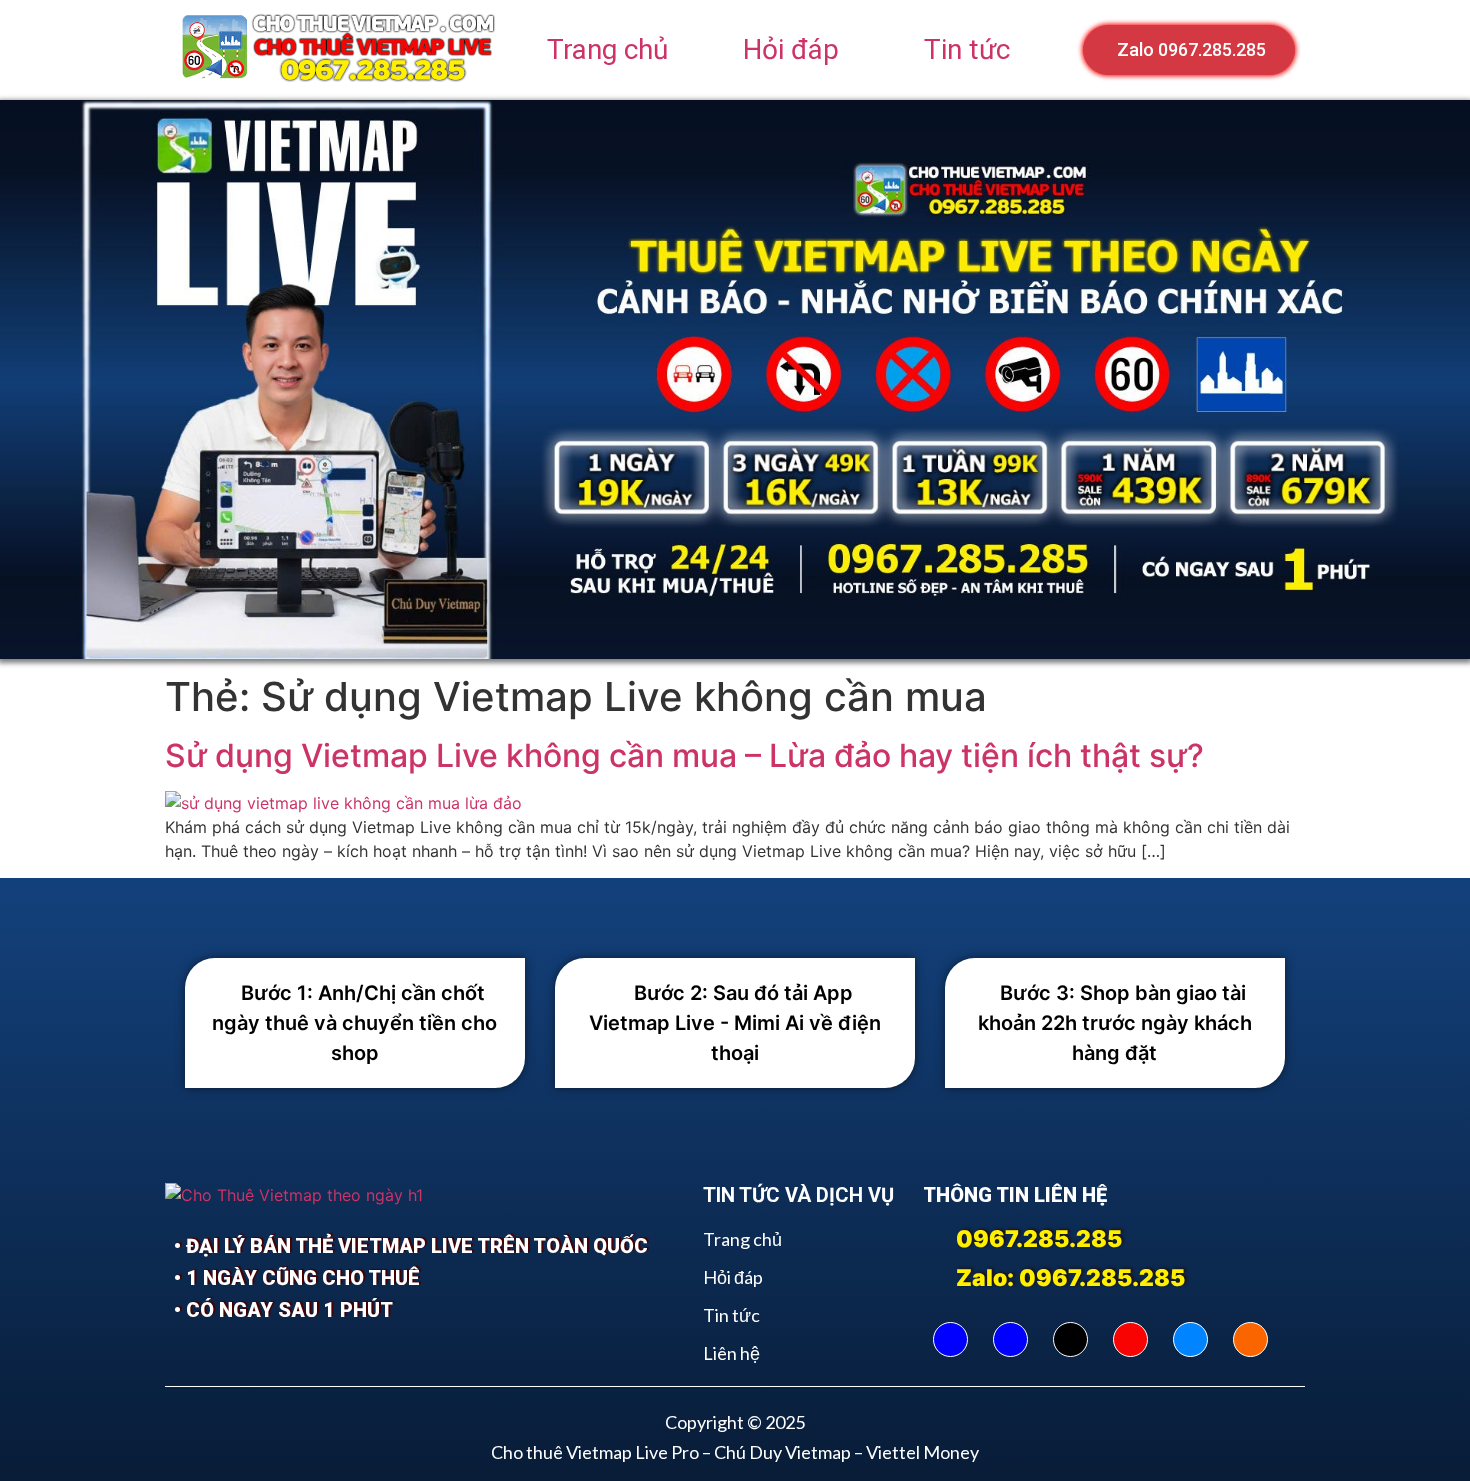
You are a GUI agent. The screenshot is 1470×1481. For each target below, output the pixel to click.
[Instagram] (1130, 1339)
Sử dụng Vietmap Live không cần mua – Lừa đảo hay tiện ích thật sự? (684, 755)
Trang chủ (607, 49)
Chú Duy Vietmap (782, 1452)
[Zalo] (1190, 1339)
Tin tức (967, 49)
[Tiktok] (1070, 1339)
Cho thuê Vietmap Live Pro (595, 1452)
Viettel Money (922, 1452)
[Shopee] (1250, 1339)
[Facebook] (950, 1339)
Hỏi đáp (791, 49)
